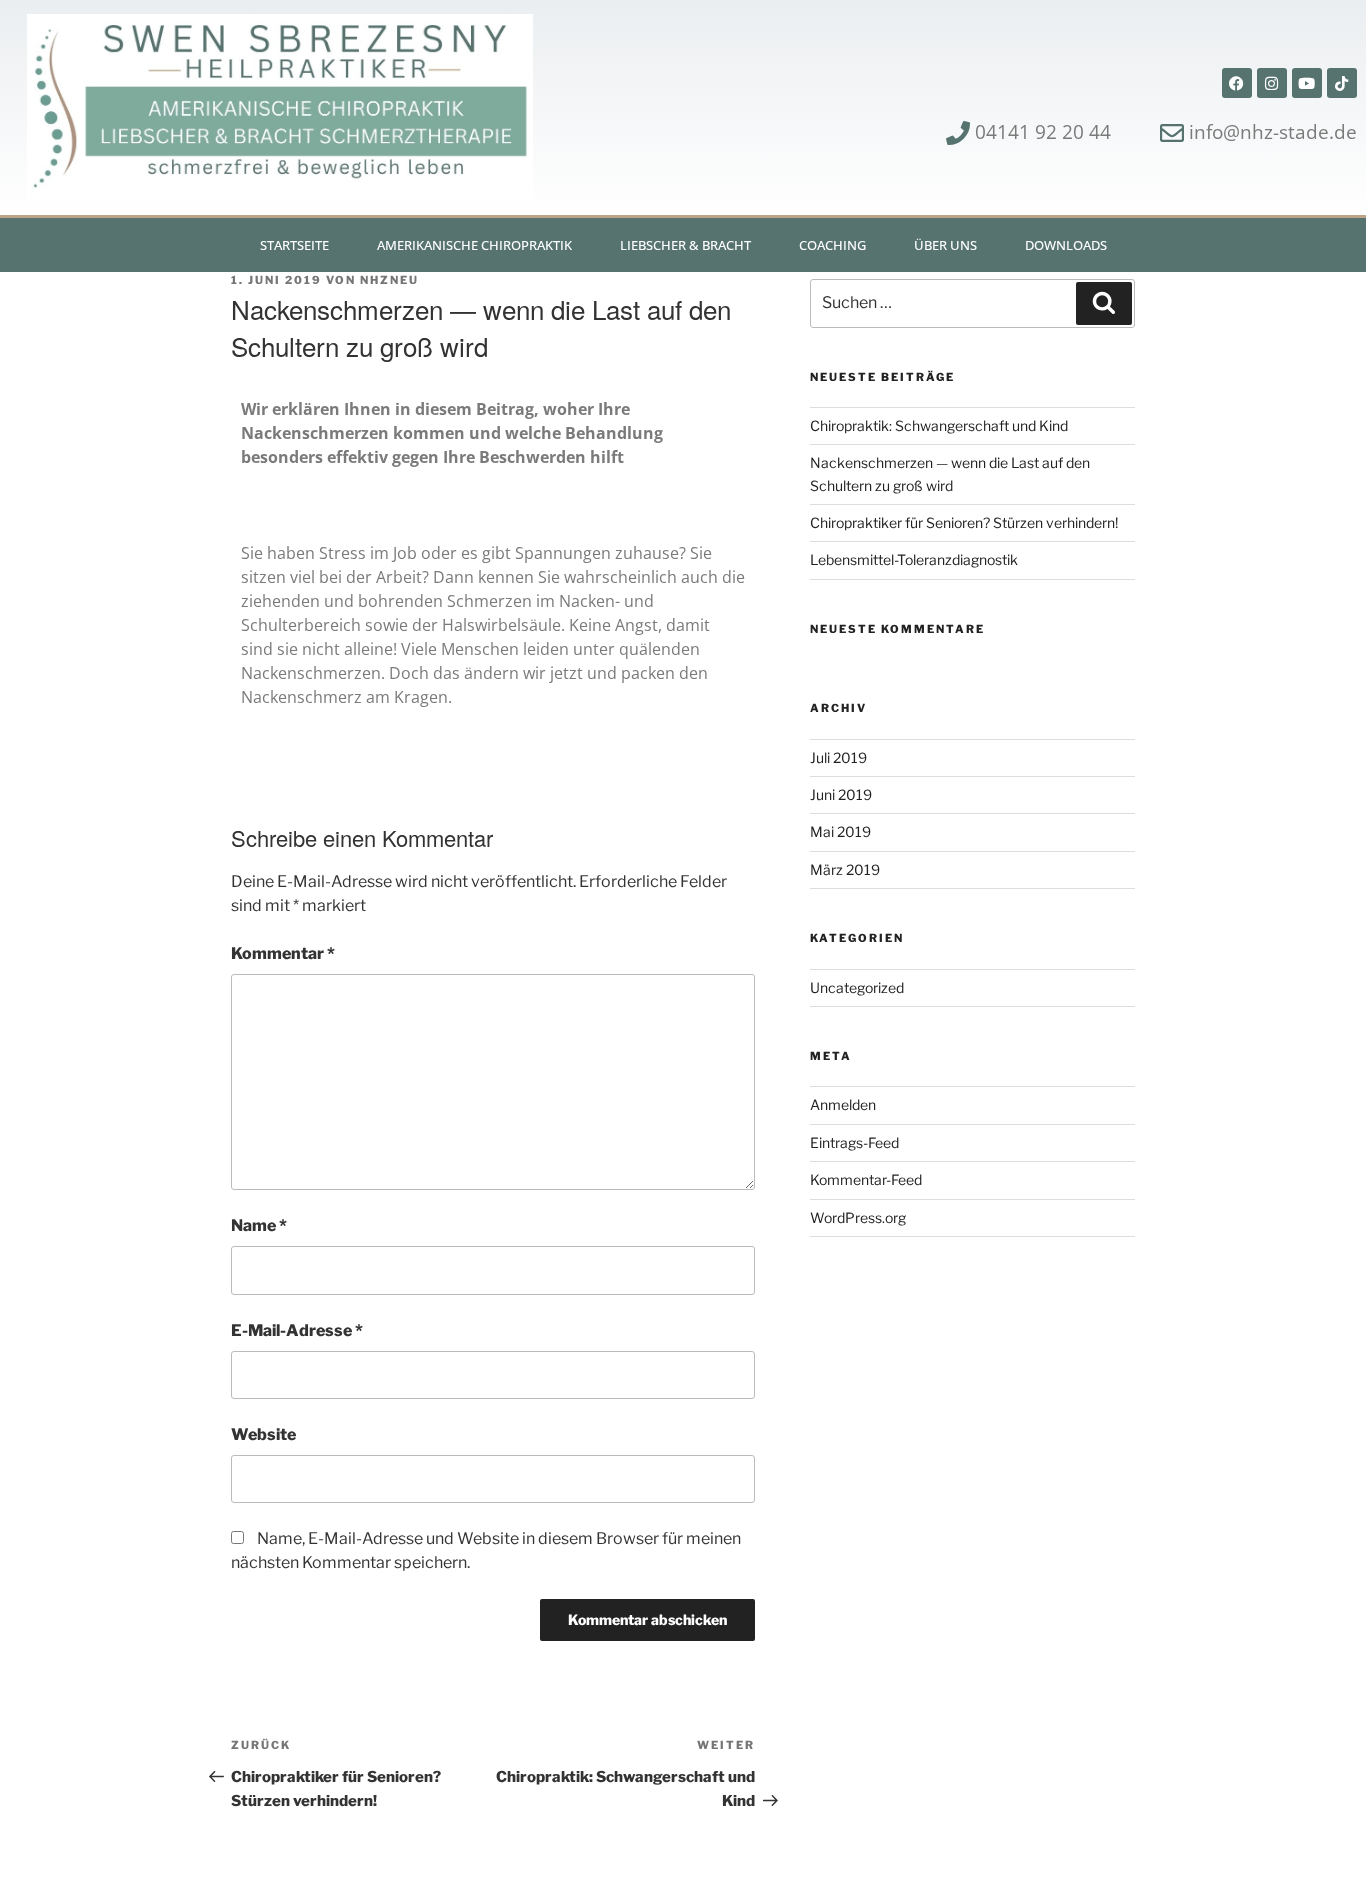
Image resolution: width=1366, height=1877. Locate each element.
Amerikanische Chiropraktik (474, 245)
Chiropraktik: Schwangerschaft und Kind (939, 425)
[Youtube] (1307, 83)
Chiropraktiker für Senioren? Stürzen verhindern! (964, 522)
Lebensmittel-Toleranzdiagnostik (914, 559)
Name (259, 1225)
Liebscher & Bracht (685, 245)
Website (263, 1434)
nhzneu (389, 280)
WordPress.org (858, 1217)
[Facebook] (1237, 83)
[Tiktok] (1342, 83)
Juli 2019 (838, 757)
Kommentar (283, 953)
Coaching (832, 245)
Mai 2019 (840, 831)
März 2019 (845, 869)
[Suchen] (1104, 303)
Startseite (294, 245)
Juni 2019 (841, 794)
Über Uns (945, 245)
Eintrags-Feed (854, 1142)
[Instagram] (1272, 83)
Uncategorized (857, 987)
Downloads (1066, 245)
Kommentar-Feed (866, 1179)
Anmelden (843, 1104)
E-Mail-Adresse (297, 1330)
